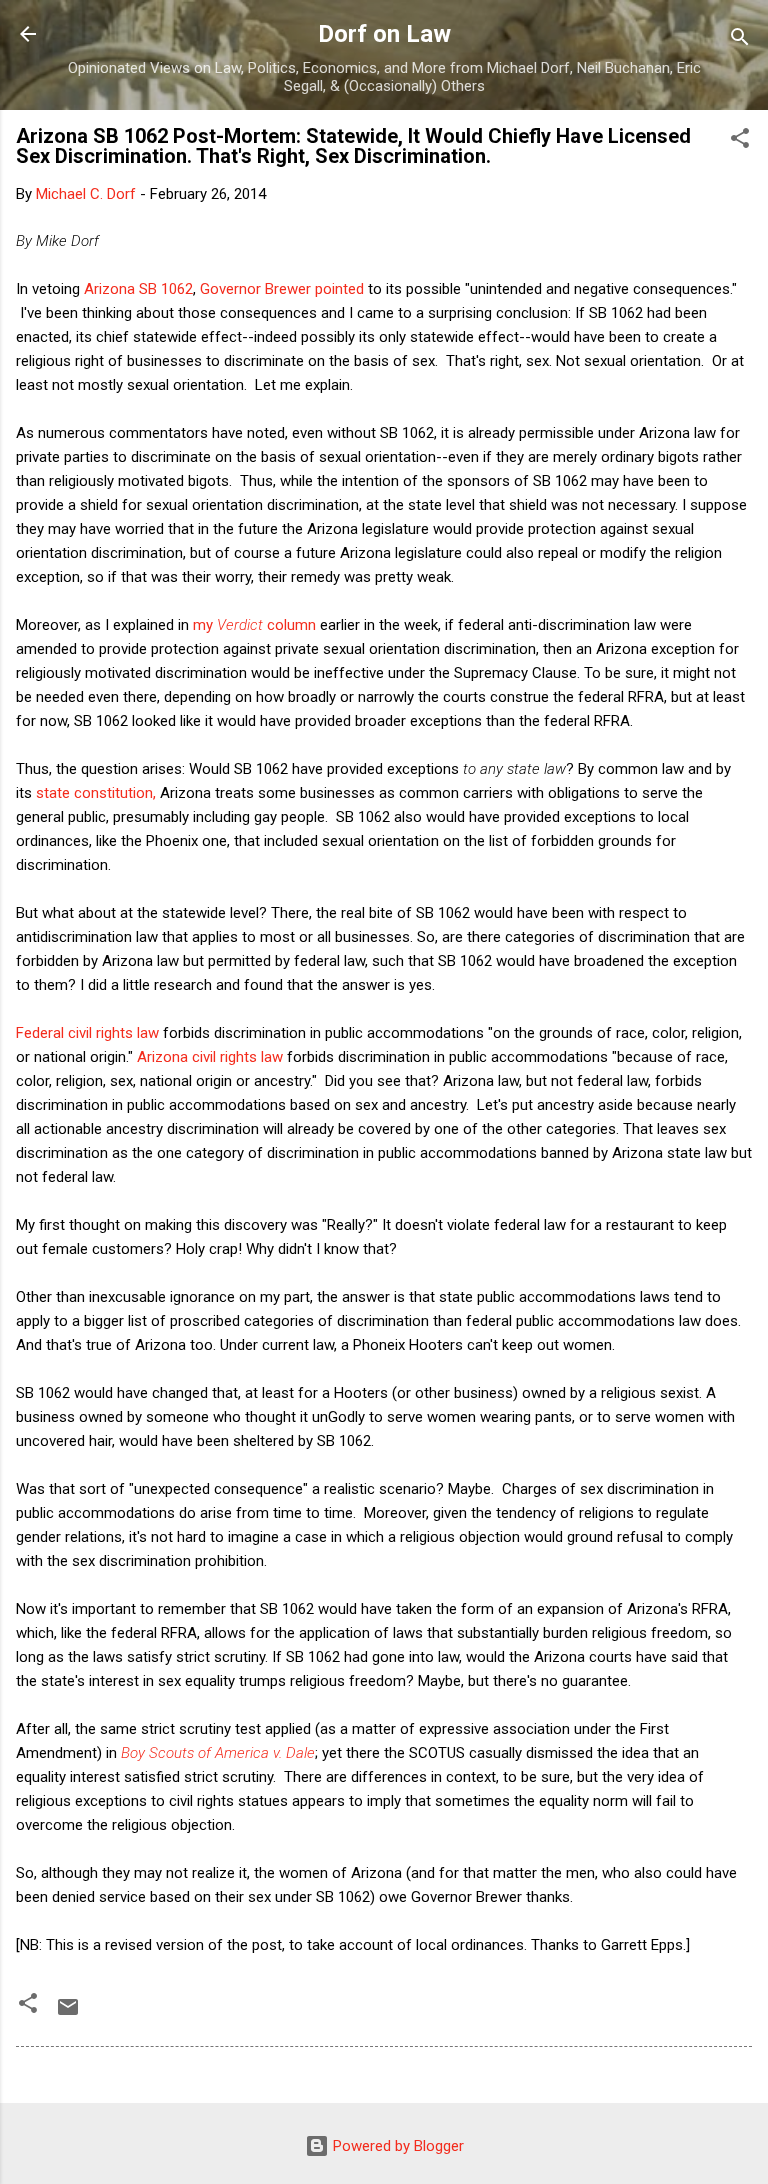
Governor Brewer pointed (284, 289)
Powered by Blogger (396, 2146)
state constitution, (96, 793)
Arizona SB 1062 (138, 289)
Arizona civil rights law (210, 1057)
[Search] (740, 40)
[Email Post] (68, 2014)
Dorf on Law (384, 34)
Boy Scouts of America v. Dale (218, 1753)
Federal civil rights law (87, 1033)
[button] (740, 141)
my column (254, 625)
